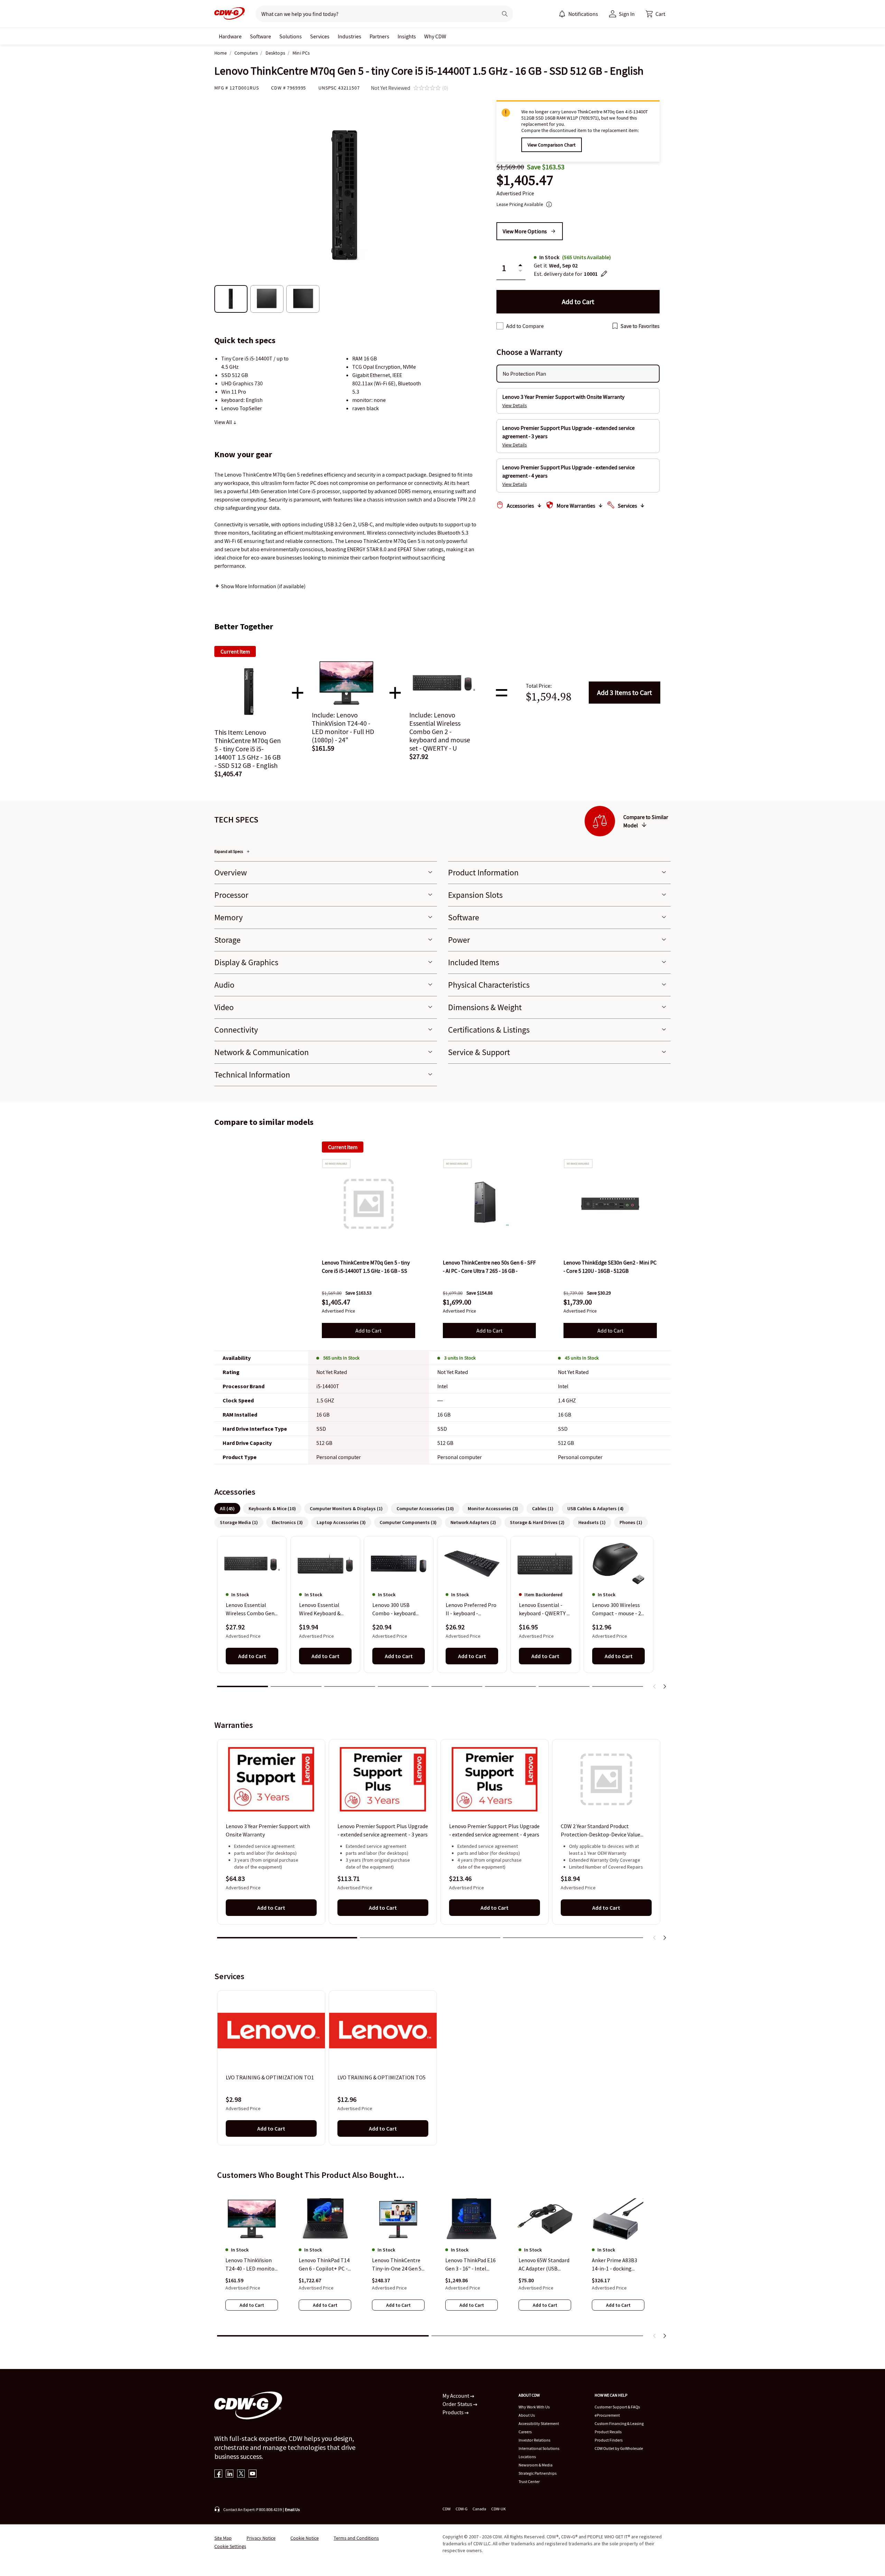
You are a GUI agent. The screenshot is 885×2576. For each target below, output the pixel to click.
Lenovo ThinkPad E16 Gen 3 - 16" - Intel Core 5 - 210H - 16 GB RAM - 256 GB (471, 2265)
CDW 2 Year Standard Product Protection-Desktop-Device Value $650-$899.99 (600, 1831)
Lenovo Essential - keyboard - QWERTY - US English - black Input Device (544, 1610)
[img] (369, 1204)
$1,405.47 (525, 180)
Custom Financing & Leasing (619, 2423)
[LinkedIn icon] (230, 2474)
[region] (442, 1615)
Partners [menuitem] (379, 36)
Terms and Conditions (356, 2538)
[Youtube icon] (253, 2474)
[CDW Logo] (230, 14)
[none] (230, 36)
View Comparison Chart (552, 145)
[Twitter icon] (241, 2474)
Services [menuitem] (320, 36)
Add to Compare (525, 326)
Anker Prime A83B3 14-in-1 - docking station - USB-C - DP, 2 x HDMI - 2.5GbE (618, 2265)
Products (454, 2412)
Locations (527, 2457)
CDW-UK (499, 2509)
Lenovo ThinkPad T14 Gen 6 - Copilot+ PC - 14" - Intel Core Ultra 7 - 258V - (324, 2265)
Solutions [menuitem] (291, 36)
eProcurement (607, 2415)
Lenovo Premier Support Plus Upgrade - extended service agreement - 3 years (383, 1830)
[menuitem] (562, 14)
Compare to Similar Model (646, 821)
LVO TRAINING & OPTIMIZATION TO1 (270, 2077)
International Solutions (539, 2448)
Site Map (223, 2538)
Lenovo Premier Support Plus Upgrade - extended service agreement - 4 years (494, 1830)
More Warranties (576, 506)
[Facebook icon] (218, 2474)
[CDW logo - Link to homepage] (230, 14)
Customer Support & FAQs (617, 2407)
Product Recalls (608, 2432)
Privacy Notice (261, 2538)
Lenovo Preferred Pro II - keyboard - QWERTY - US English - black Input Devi (471, 1610)
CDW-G (462, 2509)
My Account (456, 2396)
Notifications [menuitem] (583, 14)
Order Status (458, 2404)
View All (224, 422)
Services (627, 506)
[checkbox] (500, 326)
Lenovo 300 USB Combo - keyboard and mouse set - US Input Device (395, 1610)
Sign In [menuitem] (627, 14)
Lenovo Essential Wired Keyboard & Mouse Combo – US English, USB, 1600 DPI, (321, 1610)
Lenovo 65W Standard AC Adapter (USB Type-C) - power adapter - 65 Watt (544, 2265)
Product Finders (609, 2440)
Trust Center (529, 2481)
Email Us (292, 2509)
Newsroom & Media (535, 2465)
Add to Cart (625, 692)
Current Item (343, 1147)
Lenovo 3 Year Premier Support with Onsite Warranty (268, 1830)
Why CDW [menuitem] (435, 36)
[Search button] (505, 14)
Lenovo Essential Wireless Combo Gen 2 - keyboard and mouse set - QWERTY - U (252, 1610)
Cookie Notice (305, 2538)
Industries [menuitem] (350, 36)
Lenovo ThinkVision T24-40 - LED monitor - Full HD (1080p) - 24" (251, 2265)
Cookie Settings (230, 2546)
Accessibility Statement (539, 2423)
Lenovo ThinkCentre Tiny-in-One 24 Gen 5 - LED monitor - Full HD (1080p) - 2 (398, 2265)
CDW (446, 2509)
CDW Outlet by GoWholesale (619, 2448)
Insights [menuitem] (407, 36)
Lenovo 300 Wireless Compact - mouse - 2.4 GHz (618, 1610)
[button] (655, 14)
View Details (515, 405)
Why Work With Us (534, 2407)
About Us (527, 2415)
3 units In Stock (460, 1358)
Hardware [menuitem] (230, 36)
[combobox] (374, 14)
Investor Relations (534, 2440)
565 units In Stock (341, 1358)
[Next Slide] (664, 1686)
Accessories (520, 506)
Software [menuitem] (260, 36)
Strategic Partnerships (538, 2473)
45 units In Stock (582, 1358)
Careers (525, 2432)
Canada (479, 2509)
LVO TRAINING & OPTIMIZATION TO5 (381, 2077)
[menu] (578, 14)
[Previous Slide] (655, 1686)
